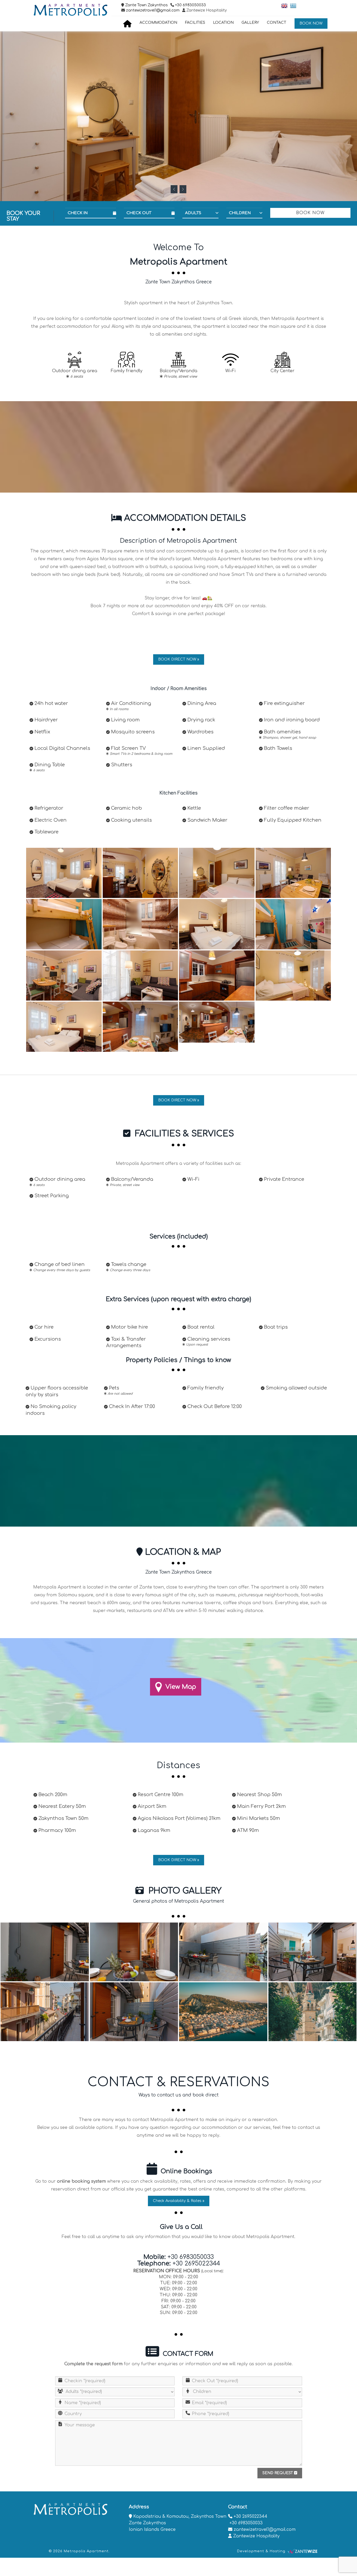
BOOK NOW (311, 23)
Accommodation (158, 23)
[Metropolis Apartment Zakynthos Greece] (64, 873)
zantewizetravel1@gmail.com (152, 10)
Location (223, 23)
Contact (277, 23)
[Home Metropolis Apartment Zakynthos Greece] (128, 24)
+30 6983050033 (191, 5)
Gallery (250, 23)
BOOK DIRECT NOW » (179, 659)
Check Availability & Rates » (179, 2201)
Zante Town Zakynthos (146, 5)
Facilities (195, 23)
